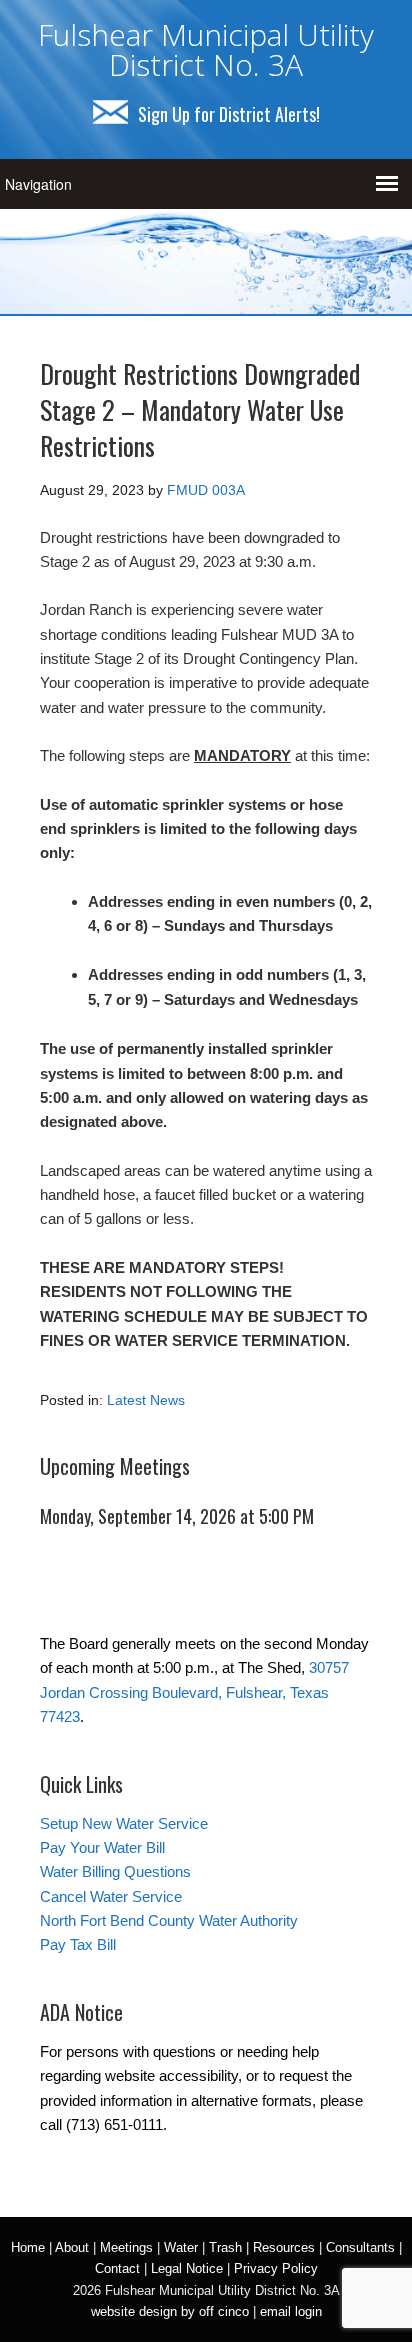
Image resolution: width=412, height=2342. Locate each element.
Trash (225, 2247)
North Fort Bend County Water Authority (169, 1920)
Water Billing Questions (115, 1871)
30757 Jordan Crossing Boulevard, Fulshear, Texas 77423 (194, 1692)
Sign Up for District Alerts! (229, 114)
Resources (284, 2247)
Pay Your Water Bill (102, 1847)
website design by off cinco (170, 2311)
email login (291, 2311)
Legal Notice (187, 2268)
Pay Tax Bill (78, 1944)
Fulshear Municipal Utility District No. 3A (206, 49)
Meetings (126, 2247)
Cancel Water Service (111, 1896)
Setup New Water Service (124, 1823)
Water (181, 2247)
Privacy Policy (276, 2268)
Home (28, 2247)
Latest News (146, 1400)
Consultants (360, 2247)
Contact (117, 2268)
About (72, 2247)
